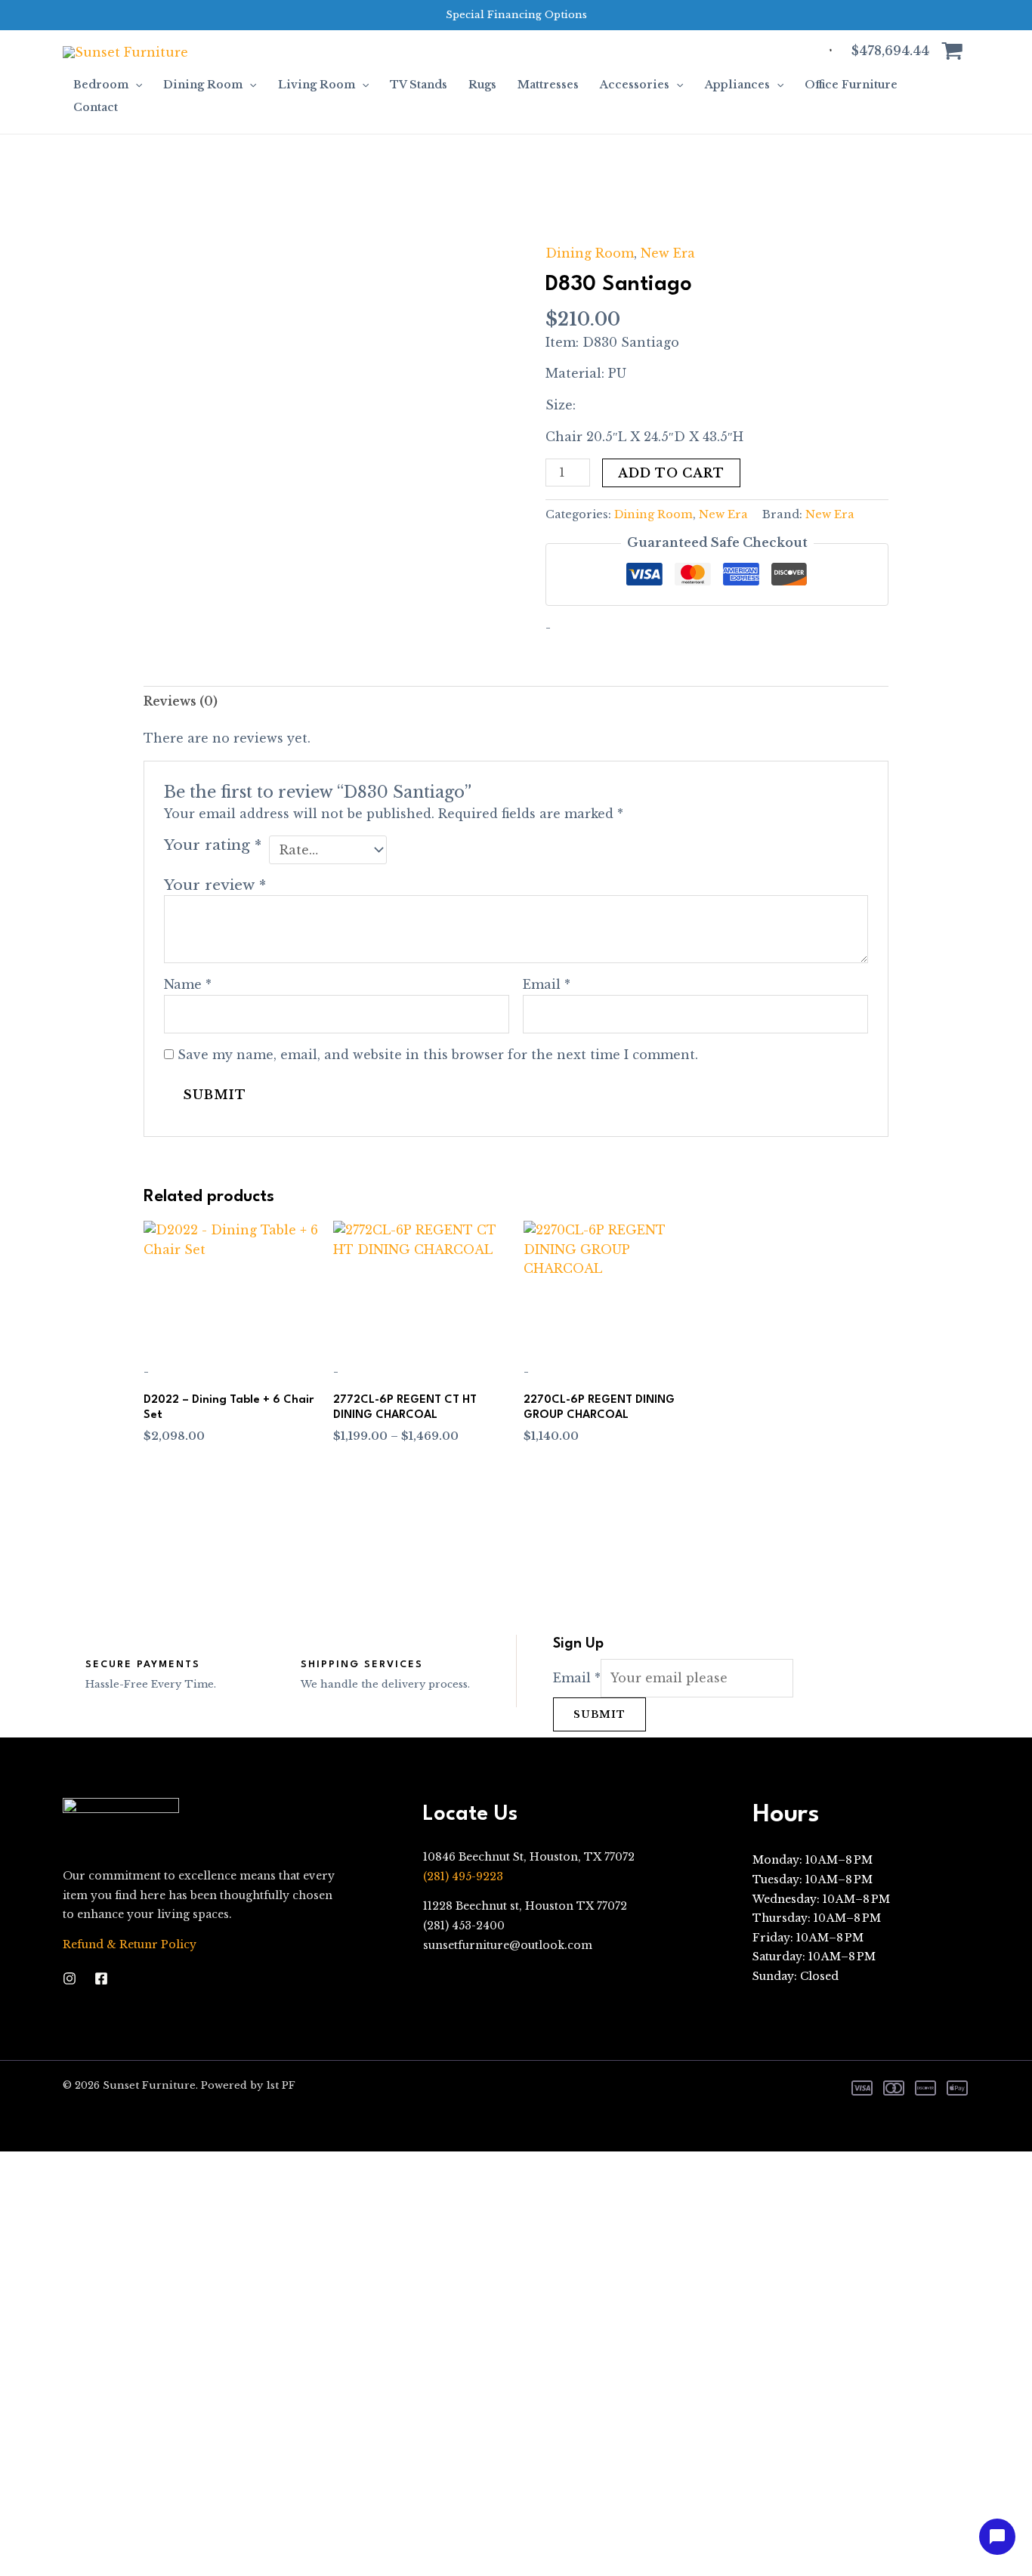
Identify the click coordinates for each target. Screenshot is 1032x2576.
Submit (599, 1714)
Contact (96, 107)
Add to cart (671, 473)
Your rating (213, 845)
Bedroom (101, 85)
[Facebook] (101, 1978)
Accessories (635, 85)
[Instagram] (70, 1978)
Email (547, 984)
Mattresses (548, 85)
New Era (668, 253)
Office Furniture (851, 85)
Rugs (482, 85)
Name (188, 984)
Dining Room (203, 85)
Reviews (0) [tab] (181, 701)
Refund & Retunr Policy (130, 1944)
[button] (135, 85)
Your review (215, 885)
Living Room (317, 85)
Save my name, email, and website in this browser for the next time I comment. (438, 1055)
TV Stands (419, 85)
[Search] (811, 51)
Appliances (737, 85)
